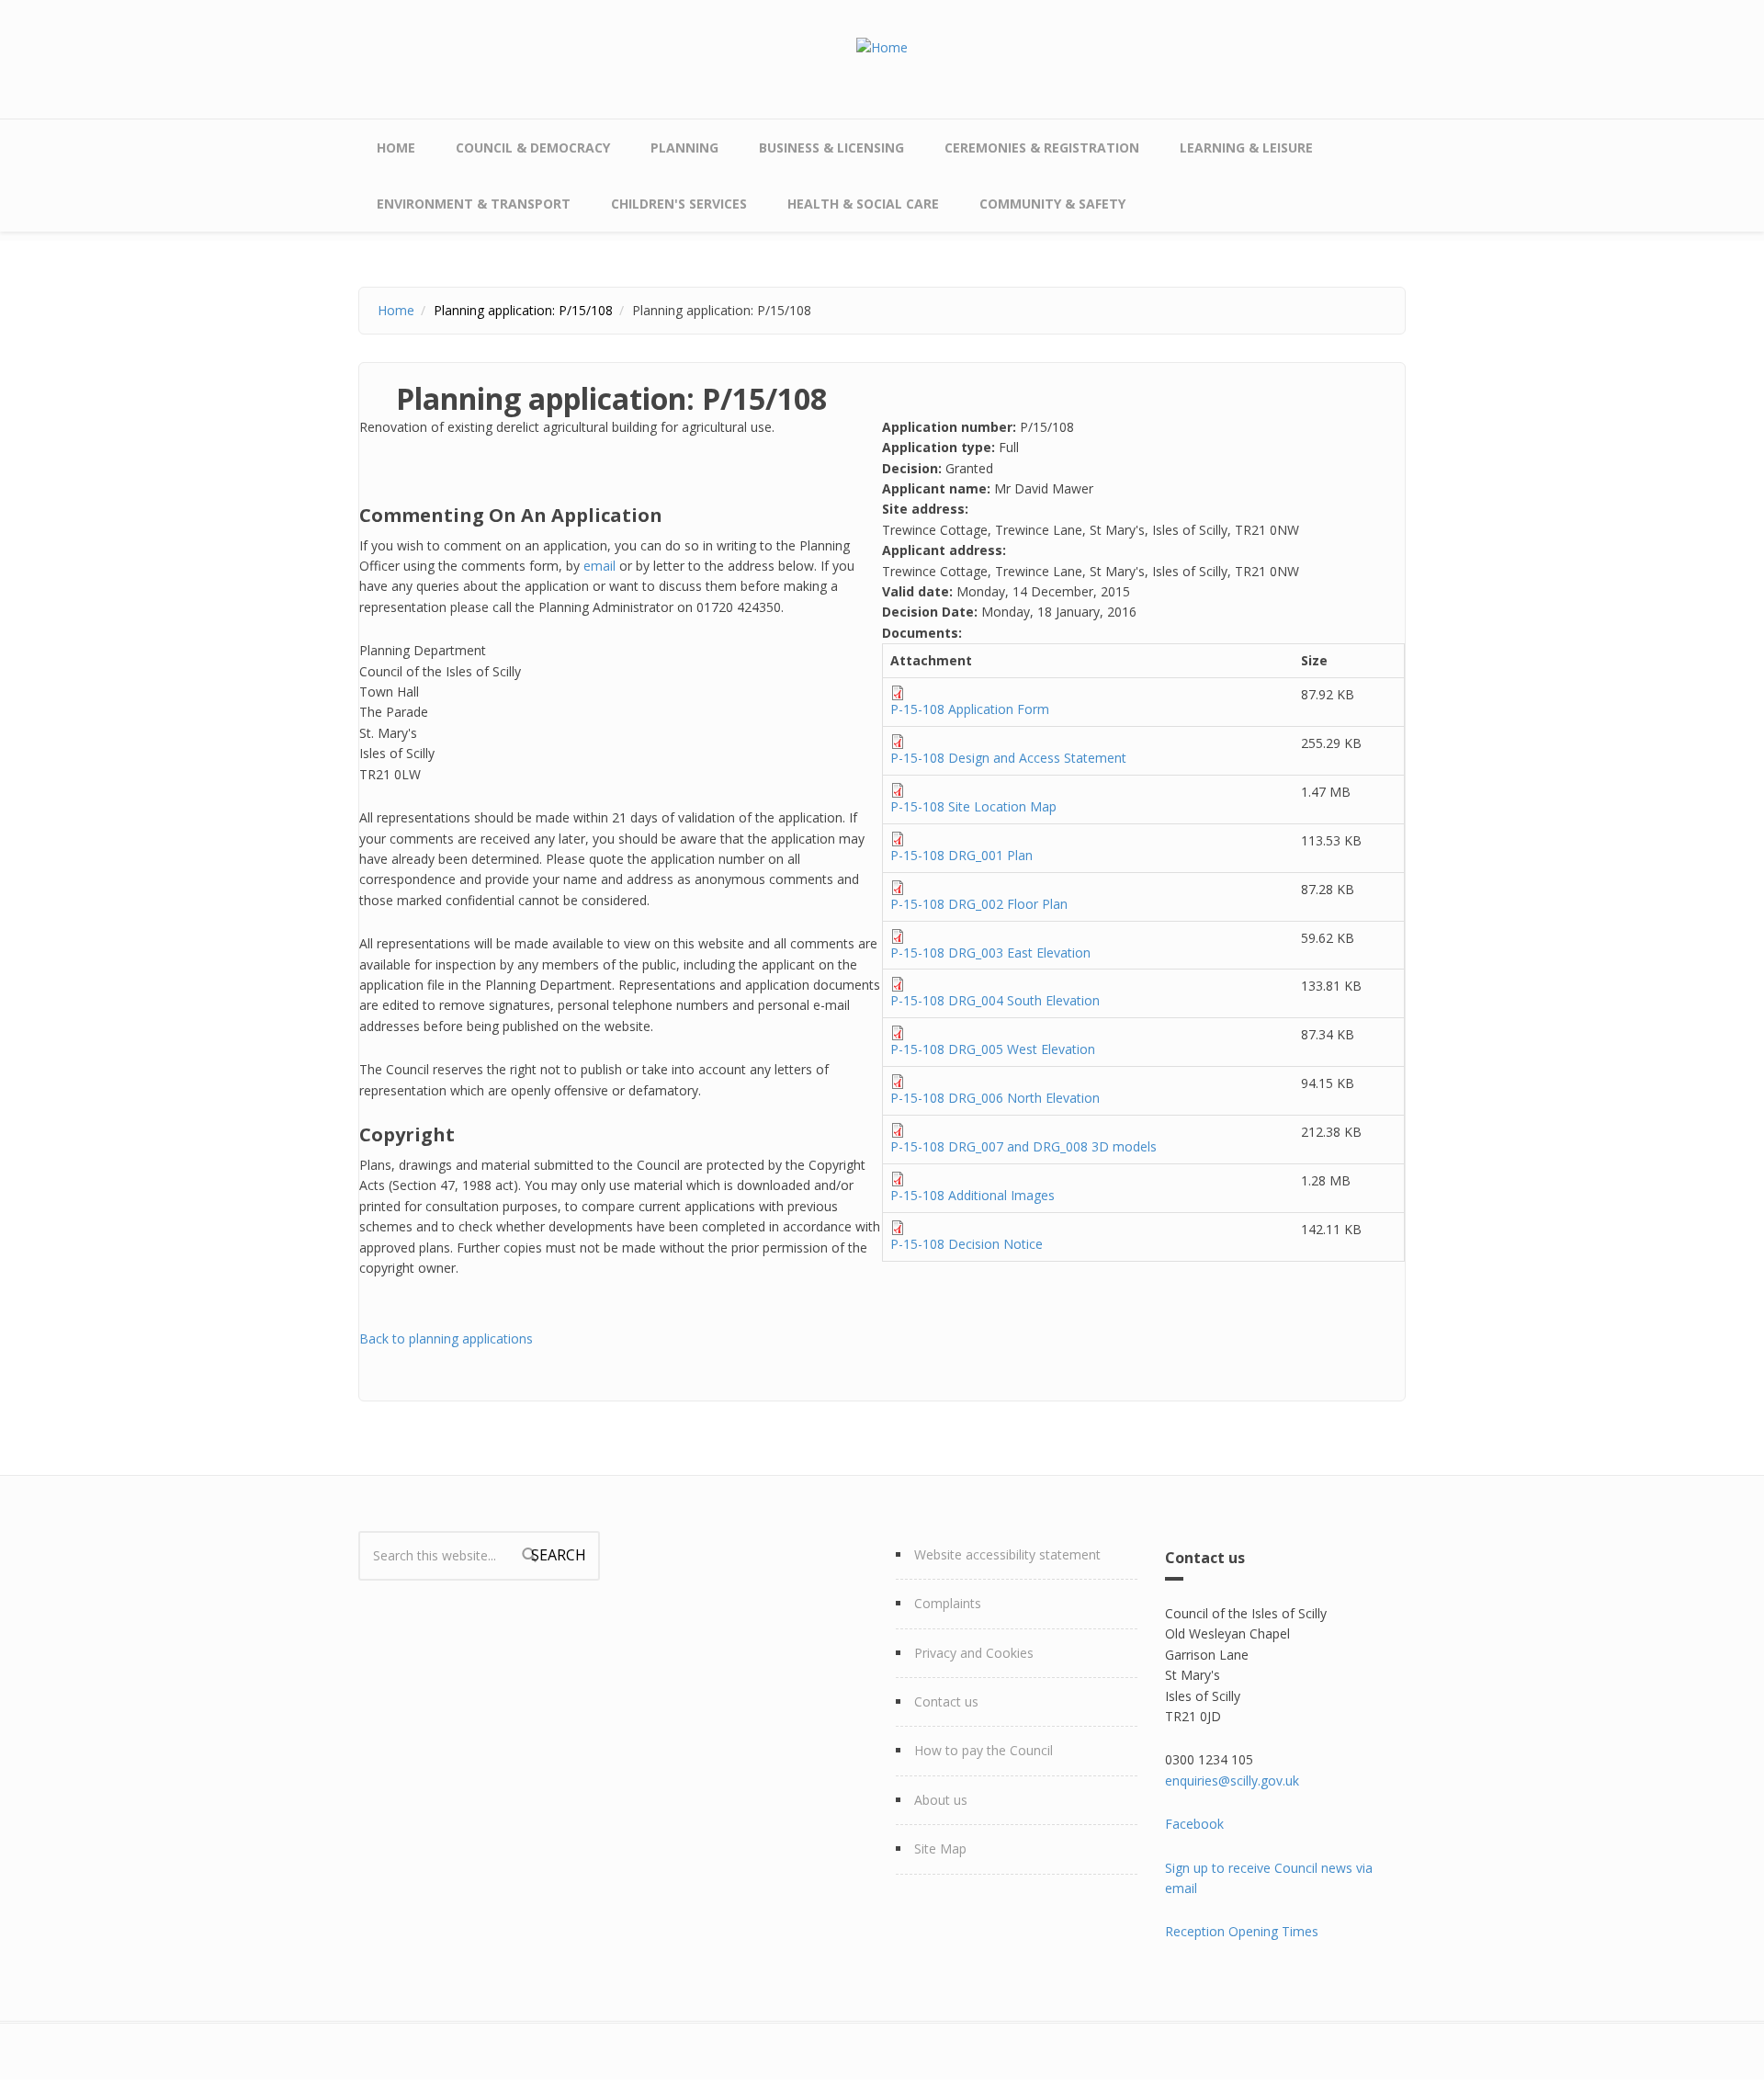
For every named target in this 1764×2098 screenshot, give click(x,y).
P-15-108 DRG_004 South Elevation (995, 1000)
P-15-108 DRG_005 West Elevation (993, 1049)
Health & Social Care (863, 204)
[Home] (882, 46)
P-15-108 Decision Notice (967, 1244)
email (599, 566)
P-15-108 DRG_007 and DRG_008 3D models (1023, 1146)
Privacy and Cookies (974, 1653)
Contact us (946, 1701)
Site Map (940, 1849)
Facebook (1194, 1824)
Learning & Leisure (1246, 147)
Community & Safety (1052, 204)
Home (396, 147)
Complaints (948, 1603)
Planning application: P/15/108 (523, 310)
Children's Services (679, 204)
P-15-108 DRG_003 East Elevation (990, 953)
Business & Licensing (831, 147)
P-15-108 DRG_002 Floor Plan (979, 904)
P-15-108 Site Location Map (973, 806)
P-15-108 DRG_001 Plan (961, 855)
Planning (684, 147)
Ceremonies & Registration (1042, 147)
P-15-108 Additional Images (972, 1195)
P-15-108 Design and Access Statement (1008, 758)
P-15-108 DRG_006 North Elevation (995, 1098)
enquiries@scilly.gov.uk (1232, 1780)
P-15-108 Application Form (970, 709)
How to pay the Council (984, 1750)
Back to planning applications (446, 1338)
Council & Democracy (533, 147)
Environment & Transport (474, 204)
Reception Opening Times (1242, 1931)
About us (941, 1800)
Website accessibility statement (1007, 1554)
